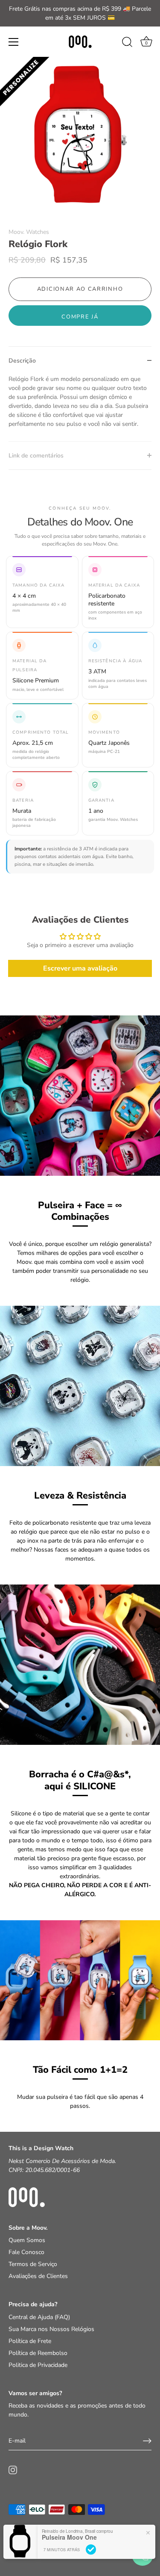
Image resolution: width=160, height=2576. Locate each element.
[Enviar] (147, 2441)
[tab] (80, 408)
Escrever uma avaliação (80, 968)
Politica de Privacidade (38, 2365)
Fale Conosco (26, 2252)
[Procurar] (127, 43)
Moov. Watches (29, 232)
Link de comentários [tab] (36, 456)
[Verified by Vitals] (91, 2549)
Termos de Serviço (33, 2264)
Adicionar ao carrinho (80, 289)
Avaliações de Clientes (38, 2276)
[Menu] (14, 42)
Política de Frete (30, 2341)
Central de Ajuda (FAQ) (39, 2317)
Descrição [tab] (22, 361)
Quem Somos (27, 2240)
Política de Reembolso (38, 2353)
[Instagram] (13, 2470)
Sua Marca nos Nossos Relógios (51, 2329)
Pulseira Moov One (69, 2537)
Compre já (80, 317)
